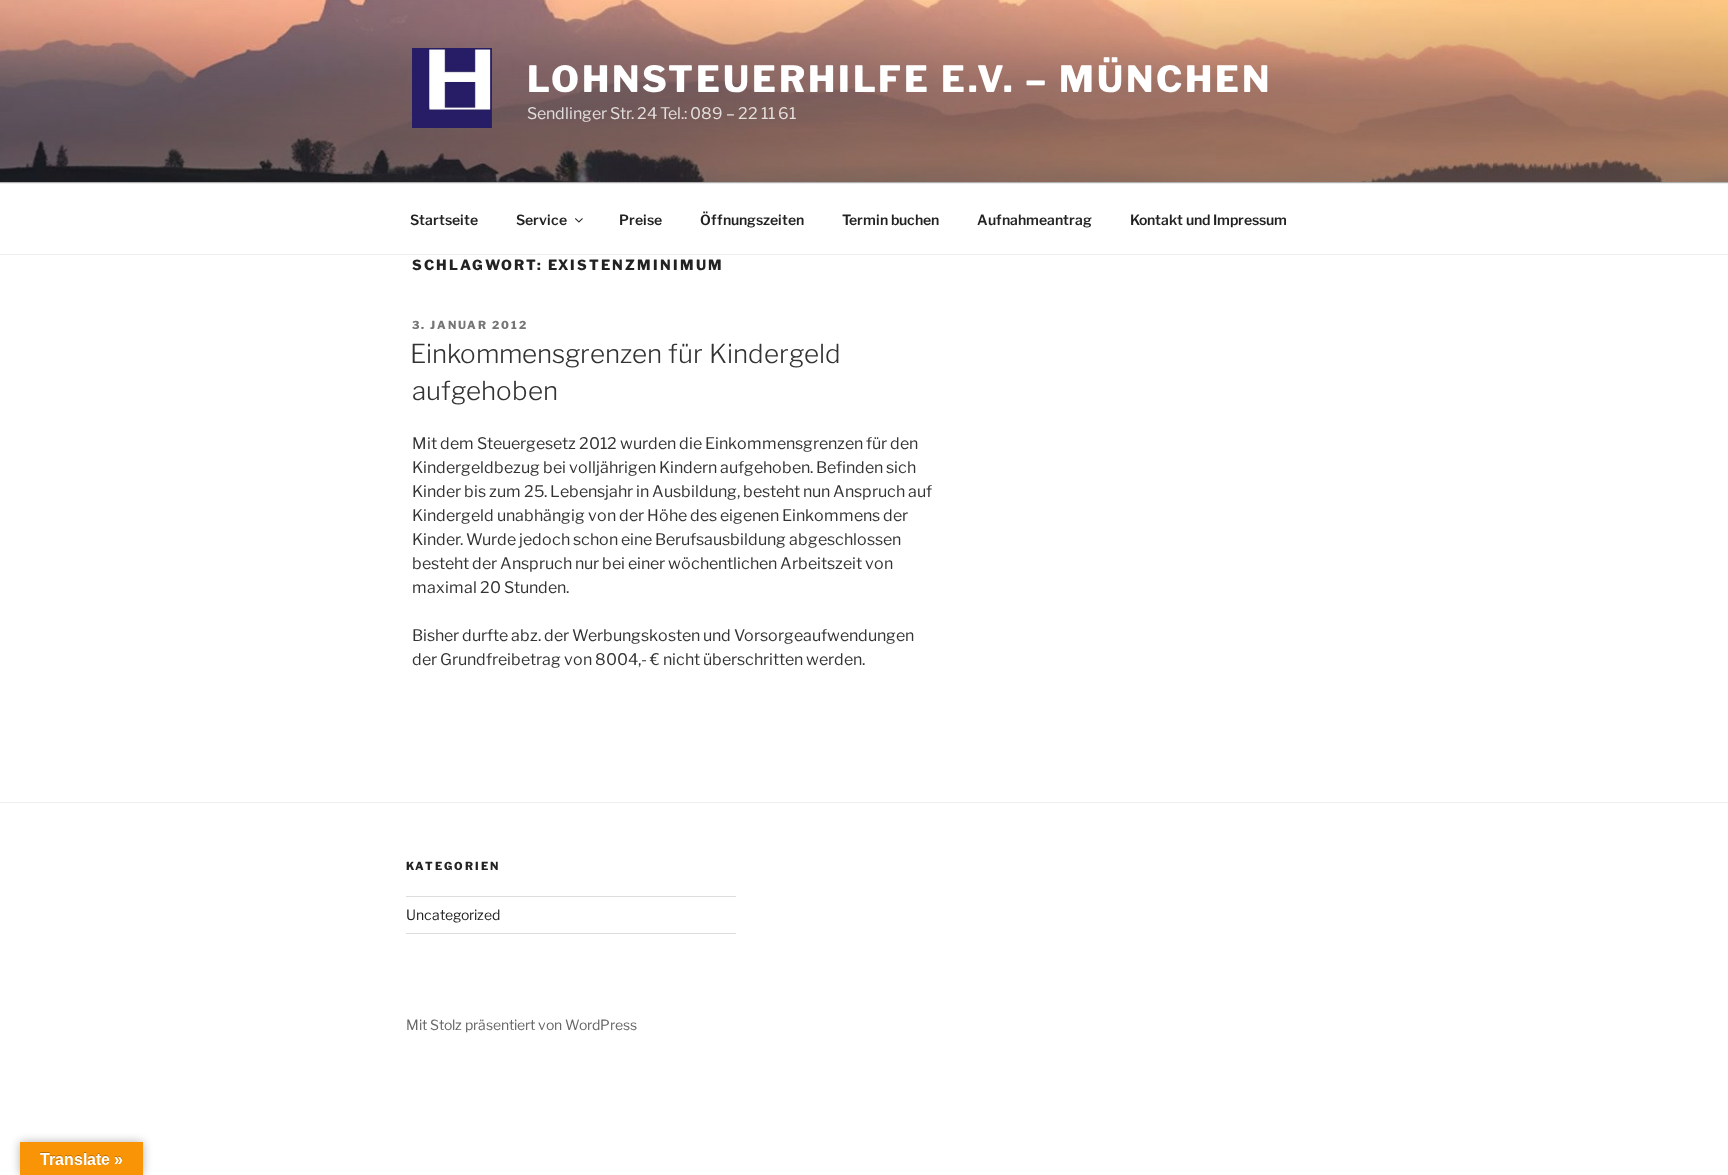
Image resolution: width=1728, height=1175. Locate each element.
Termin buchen (890, 219)
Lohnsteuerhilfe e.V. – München (899, 79)
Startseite (444, 219)
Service (541, 219)
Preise (640, 219)
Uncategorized (453, 914)
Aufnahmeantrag (1034, 219)
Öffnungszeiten (752, 219)
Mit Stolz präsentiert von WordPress (521, 1024)
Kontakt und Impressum (1208, 219)
